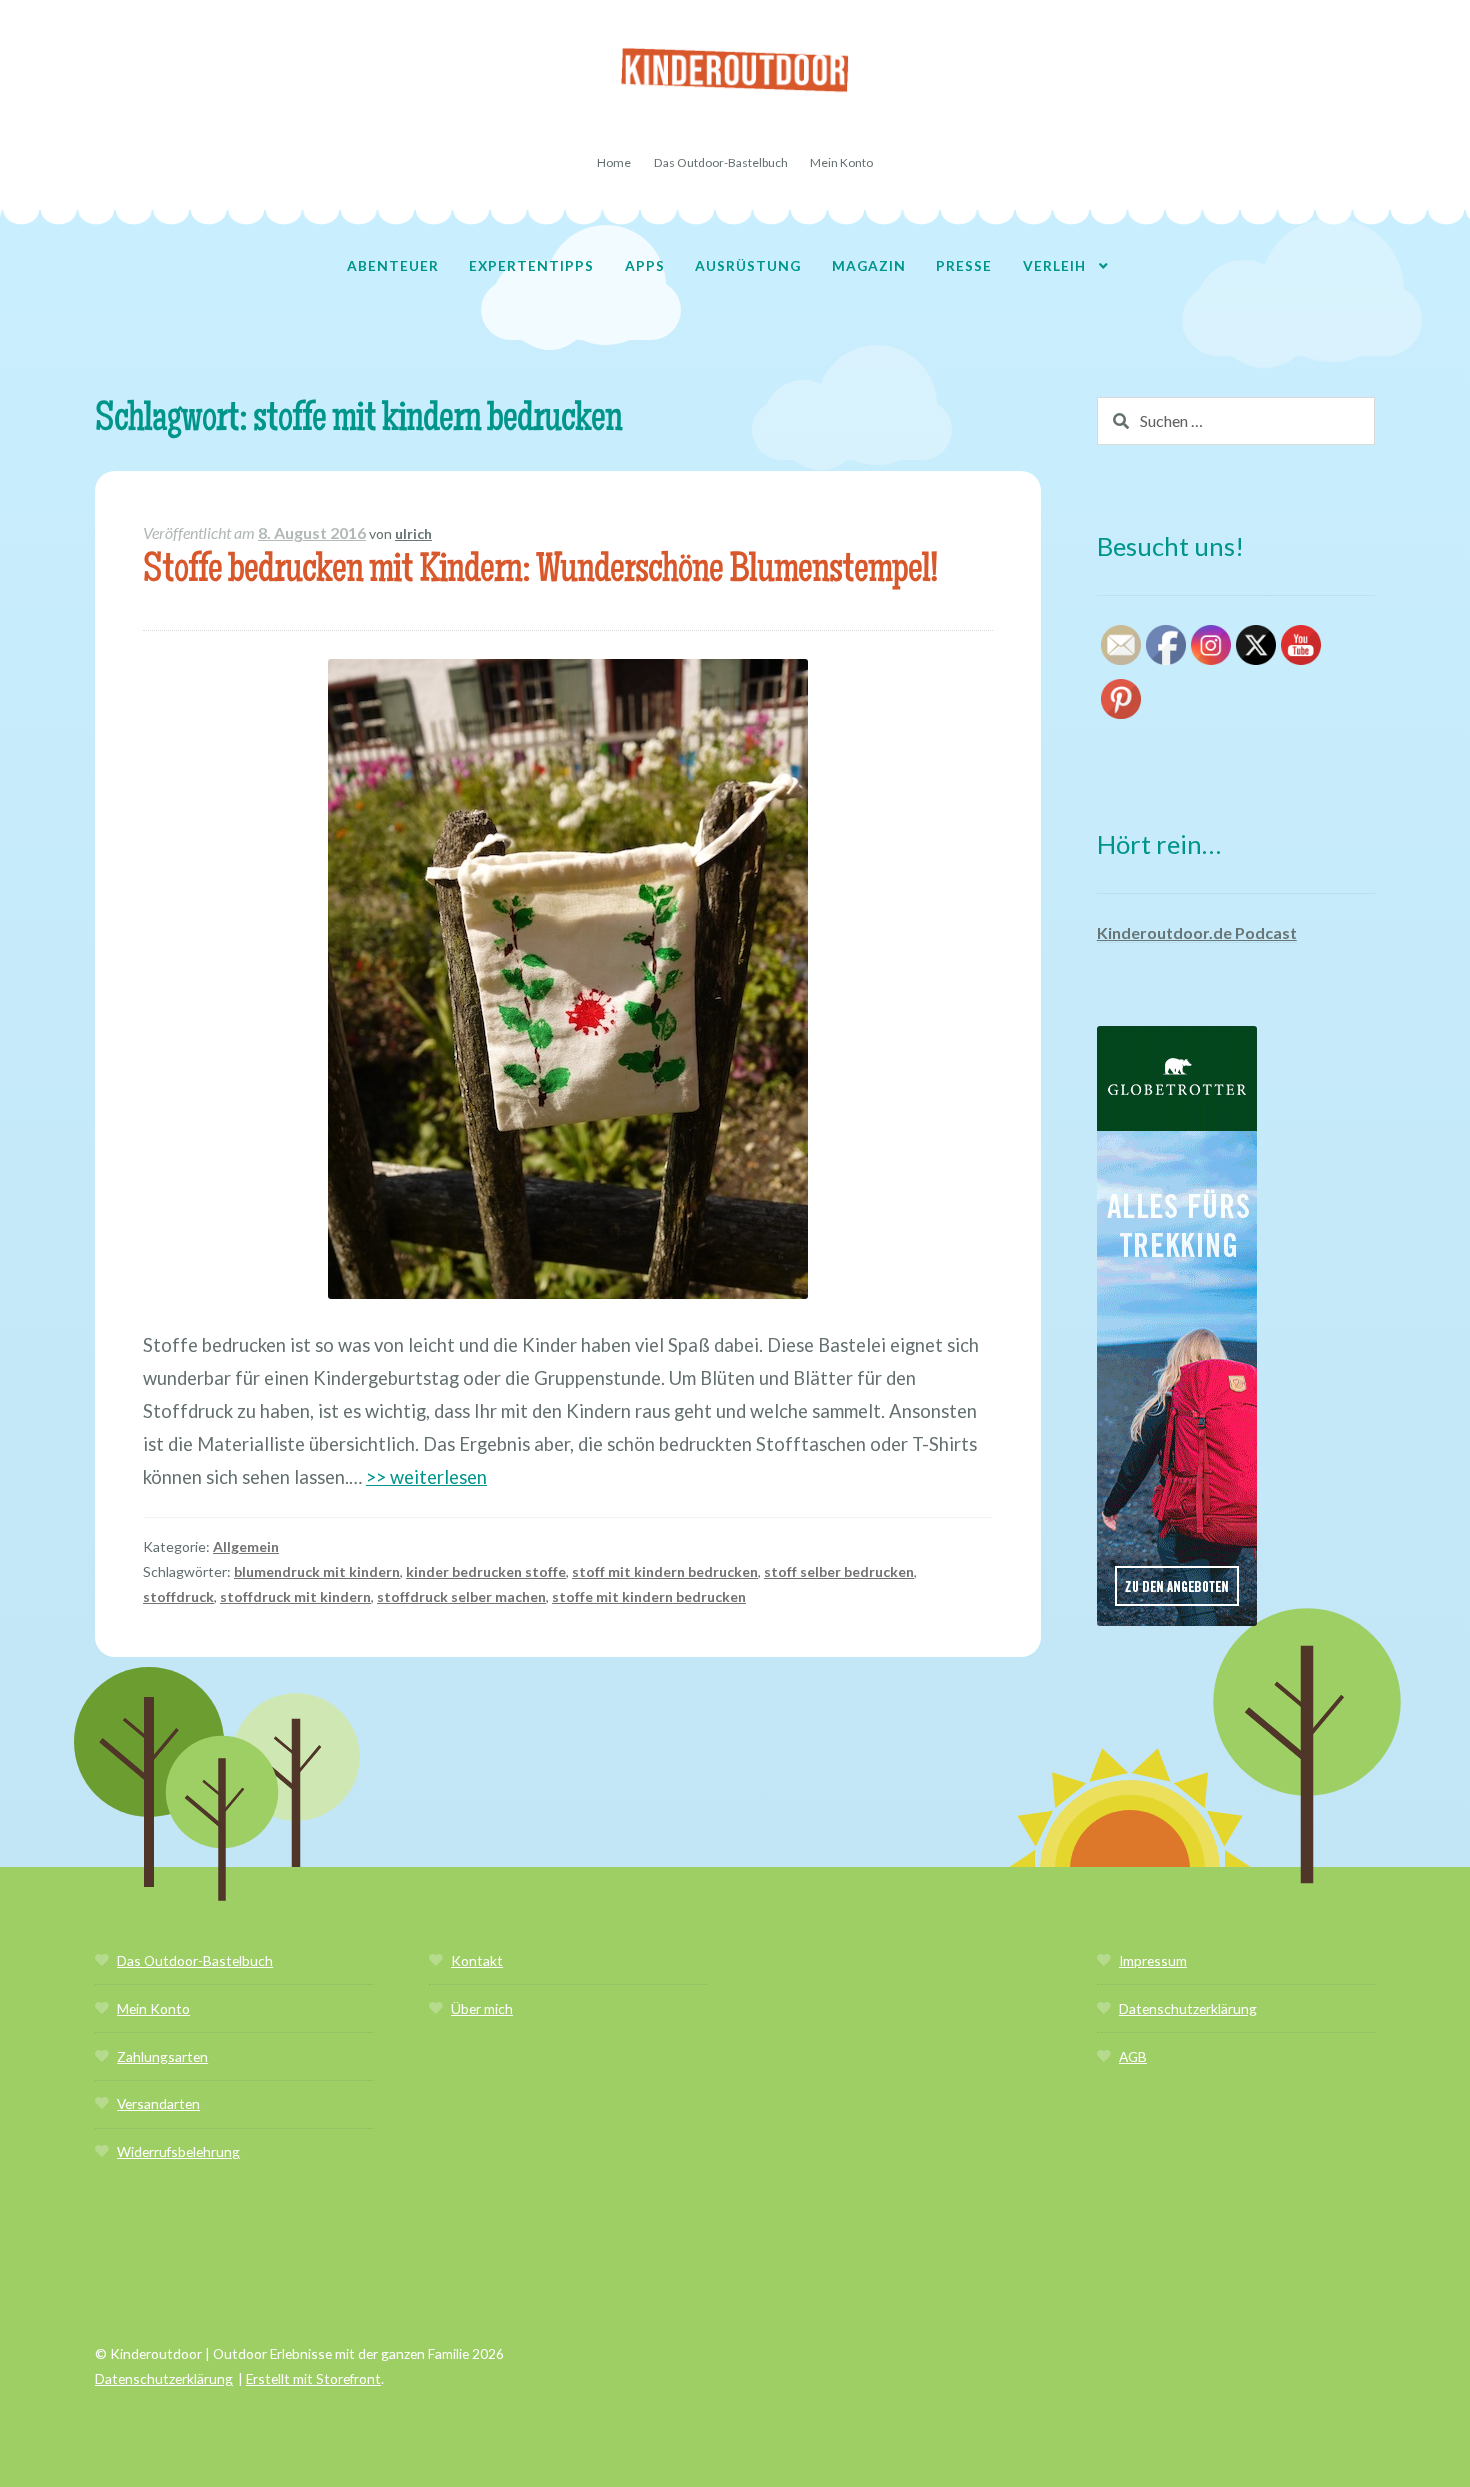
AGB (1133, 2056)
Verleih (1054, 265)
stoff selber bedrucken (839, 1571)
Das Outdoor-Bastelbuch (721, 162)
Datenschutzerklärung (1188, 2008)
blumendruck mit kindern (317, 1571)
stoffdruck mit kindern (295, 1596)
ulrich (413, 533)
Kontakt (477, 1960)
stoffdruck (178, 1596)
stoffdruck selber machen (461, 1596)
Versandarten (158, 2103)
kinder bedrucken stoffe (486, 1571)
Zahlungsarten (162, 2056)
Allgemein (246, 1546)
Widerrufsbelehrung (178, 2151)
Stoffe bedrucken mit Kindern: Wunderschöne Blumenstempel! (540, 572)
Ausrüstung (748, 265)
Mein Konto (841, 162)
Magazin (869, 265)
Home (614, 162)
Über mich (482, 2008)
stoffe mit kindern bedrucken (649, 1596)
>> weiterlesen (426, 1477)
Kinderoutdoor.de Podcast (1197, 932)
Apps (645, 265)
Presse (964, 265)
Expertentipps (531, 265)
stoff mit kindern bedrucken (665, 1571)
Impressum (1153, 1960)
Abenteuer (393, 265)
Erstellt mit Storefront (313, 2378)
